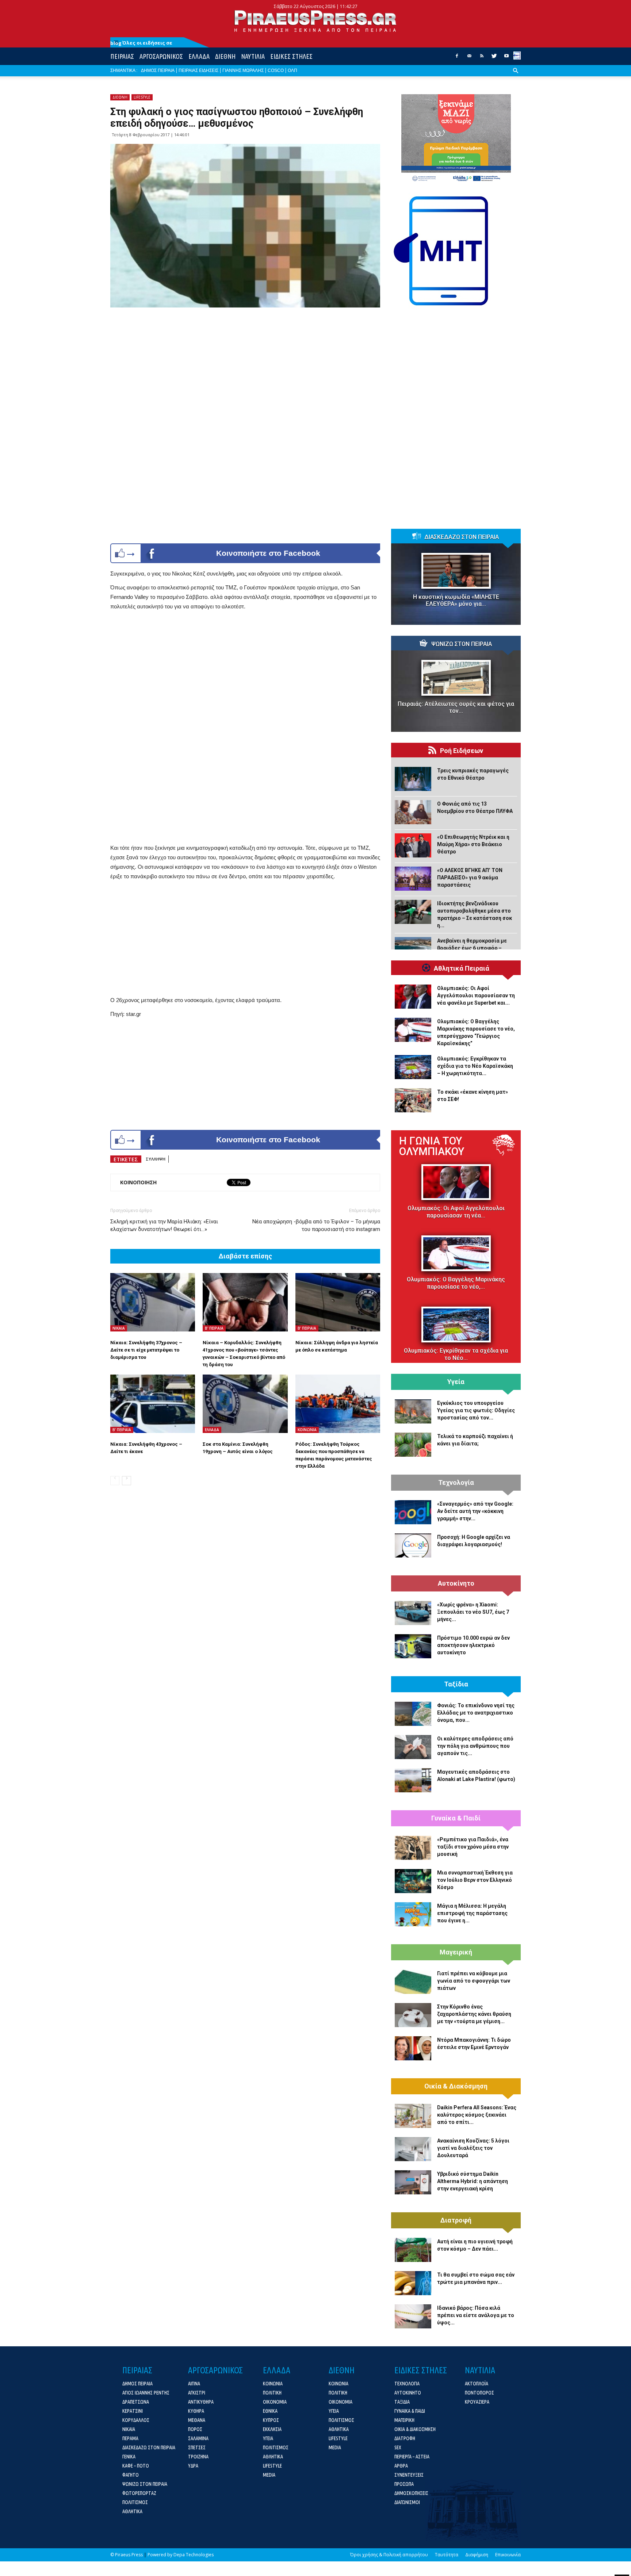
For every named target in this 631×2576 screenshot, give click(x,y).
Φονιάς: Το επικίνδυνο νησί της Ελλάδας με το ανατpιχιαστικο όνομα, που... (476, 1713)
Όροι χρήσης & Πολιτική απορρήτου (389, 2555)
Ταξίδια (456, 1684)
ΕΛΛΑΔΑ (199, 56)
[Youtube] (506, 58)
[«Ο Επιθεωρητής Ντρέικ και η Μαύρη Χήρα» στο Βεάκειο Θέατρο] (413, 845)
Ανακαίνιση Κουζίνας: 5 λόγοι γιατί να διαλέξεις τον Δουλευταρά (473, 2148)
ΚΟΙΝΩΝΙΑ (307, 1430)
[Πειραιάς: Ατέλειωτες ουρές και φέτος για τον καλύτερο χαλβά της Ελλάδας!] (456, 678)
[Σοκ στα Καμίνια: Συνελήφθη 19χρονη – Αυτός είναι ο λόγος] (245, 1404)
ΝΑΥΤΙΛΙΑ (253, 56)
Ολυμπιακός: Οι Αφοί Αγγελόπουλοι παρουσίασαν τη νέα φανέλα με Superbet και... (476, 995)
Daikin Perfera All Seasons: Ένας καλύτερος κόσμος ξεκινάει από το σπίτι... (477, 2115)
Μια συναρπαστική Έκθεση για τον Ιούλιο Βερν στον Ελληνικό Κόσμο (475, 1880)
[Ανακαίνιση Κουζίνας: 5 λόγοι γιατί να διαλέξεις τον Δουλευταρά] (413, 2149)
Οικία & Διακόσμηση (456, 2086)
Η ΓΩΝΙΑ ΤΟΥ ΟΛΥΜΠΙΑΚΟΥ (432, 1146)
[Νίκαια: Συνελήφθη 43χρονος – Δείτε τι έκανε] (153, 1404)
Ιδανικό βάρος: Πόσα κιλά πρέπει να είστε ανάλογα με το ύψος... (476, 2315)
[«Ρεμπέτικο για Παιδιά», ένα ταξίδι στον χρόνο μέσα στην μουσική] (413, 1848)
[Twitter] (494, 58)
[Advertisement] (245, 674)
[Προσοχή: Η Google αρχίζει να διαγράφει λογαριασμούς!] (413, 1545)
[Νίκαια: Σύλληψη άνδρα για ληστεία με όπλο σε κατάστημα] (338, 1302)
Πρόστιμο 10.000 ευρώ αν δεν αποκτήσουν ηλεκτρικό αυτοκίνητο (473, 1645)
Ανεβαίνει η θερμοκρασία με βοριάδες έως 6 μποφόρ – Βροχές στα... (472, 948)
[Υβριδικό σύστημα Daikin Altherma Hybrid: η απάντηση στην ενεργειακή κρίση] (413, 2182)
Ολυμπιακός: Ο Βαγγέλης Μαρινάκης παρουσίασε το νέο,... (456, 1283)
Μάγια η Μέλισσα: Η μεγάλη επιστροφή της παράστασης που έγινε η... (472, 1913)
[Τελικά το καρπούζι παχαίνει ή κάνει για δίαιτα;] (413, 1445)
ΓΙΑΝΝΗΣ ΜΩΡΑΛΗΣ (243, 70)
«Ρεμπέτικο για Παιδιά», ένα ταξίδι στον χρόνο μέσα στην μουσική (473, 1847)
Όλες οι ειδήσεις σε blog (141, 43)
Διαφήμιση (477, 2555)
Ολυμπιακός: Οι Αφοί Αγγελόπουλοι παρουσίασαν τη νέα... (456, 1212)
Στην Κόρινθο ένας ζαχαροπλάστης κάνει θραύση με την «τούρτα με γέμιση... (474, 2014)
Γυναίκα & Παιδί (456, 1818)
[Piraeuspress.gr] (315, 21)
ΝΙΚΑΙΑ (119, 1328)
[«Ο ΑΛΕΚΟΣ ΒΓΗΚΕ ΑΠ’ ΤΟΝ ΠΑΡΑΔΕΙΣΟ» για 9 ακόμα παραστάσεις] (413, 879)
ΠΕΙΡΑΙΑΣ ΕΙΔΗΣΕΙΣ (198, 70)
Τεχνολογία (456, 1483)
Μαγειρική (456, 1952)
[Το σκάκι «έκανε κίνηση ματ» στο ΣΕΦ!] (413, 1100)
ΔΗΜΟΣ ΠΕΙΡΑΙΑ (158, 70)
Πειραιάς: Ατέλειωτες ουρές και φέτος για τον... (456, 707)
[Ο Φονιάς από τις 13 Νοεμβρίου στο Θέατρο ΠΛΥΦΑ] (413, 812)
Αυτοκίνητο (456, 1583)
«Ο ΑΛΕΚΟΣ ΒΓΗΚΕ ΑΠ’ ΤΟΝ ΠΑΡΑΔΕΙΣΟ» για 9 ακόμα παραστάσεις (470, 878)
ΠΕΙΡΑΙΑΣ (122, 56)
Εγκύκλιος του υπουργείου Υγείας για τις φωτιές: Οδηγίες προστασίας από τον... (476, 1410)
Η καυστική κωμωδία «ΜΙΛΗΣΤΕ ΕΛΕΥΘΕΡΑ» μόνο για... (456, 600)
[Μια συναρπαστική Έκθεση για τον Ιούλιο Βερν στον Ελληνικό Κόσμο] (413, 1881)
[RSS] (482, 58)
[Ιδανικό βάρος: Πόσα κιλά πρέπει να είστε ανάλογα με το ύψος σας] (413, 2316)
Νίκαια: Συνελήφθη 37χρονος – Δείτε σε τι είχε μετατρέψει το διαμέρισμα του (146, 1350)
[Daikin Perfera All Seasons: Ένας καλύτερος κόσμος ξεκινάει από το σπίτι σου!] (413, 2116)
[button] (516, 76)
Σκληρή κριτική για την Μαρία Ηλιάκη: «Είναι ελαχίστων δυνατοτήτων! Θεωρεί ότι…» (164, 1225)
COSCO (276, 70)
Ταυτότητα (447, 2555)
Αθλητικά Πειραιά (462, 968)
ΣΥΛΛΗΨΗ (156, 1159)
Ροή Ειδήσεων (462, 751)
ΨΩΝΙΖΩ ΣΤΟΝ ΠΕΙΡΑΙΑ (462, 644)
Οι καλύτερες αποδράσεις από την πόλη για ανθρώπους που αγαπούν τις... (475, 1746)
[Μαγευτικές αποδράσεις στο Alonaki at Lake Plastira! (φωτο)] (413, 1780)
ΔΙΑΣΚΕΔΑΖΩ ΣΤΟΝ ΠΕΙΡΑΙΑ (462, 537)
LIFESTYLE (142, 97)
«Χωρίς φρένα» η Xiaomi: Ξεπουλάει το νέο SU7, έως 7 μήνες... (473, 1612)
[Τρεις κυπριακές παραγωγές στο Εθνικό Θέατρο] (413, 779)
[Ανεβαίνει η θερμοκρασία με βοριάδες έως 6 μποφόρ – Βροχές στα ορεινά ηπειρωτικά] (413, 949)
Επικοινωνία (508, 2555)
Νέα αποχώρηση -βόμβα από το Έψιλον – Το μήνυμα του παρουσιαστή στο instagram (316, 1225)
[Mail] (469, 58)
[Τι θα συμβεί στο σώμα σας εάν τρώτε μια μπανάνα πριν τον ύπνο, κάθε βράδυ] (413, 2283)
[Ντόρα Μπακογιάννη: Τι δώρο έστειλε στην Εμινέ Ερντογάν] (413, 2048)
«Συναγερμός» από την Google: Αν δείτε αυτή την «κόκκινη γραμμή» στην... (475, 1511)
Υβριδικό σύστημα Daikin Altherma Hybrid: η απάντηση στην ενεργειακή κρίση (473, 2181)
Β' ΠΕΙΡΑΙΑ (214, 1328)
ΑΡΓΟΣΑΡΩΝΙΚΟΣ (161, 56)
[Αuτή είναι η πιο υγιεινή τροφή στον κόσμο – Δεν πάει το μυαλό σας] (413, 2250)
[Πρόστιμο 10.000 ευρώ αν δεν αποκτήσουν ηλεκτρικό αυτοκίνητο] (413, 1646)
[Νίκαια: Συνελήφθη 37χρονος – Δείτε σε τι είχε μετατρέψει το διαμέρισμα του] (153, 1302)
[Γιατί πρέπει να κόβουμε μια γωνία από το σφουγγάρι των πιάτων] (413, 1982)
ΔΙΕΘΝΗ (225, 56)
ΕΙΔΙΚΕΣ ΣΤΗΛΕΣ (291, 56)
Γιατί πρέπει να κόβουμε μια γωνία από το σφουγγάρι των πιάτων (474, 1981)
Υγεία (456, 1382)
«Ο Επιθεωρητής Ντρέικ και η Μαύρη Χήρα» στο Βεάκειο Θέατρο (473, 844)
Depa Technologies (194, 2555)
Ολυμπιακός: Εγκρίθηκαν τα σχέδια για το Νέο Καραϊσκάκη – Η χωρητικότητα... (475, 1066)
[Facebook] (457, 58)
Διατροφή (456, 2220)
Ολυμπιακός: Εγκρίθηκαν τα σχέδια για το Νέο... (456, 1354)
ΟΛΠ (292, 70)
